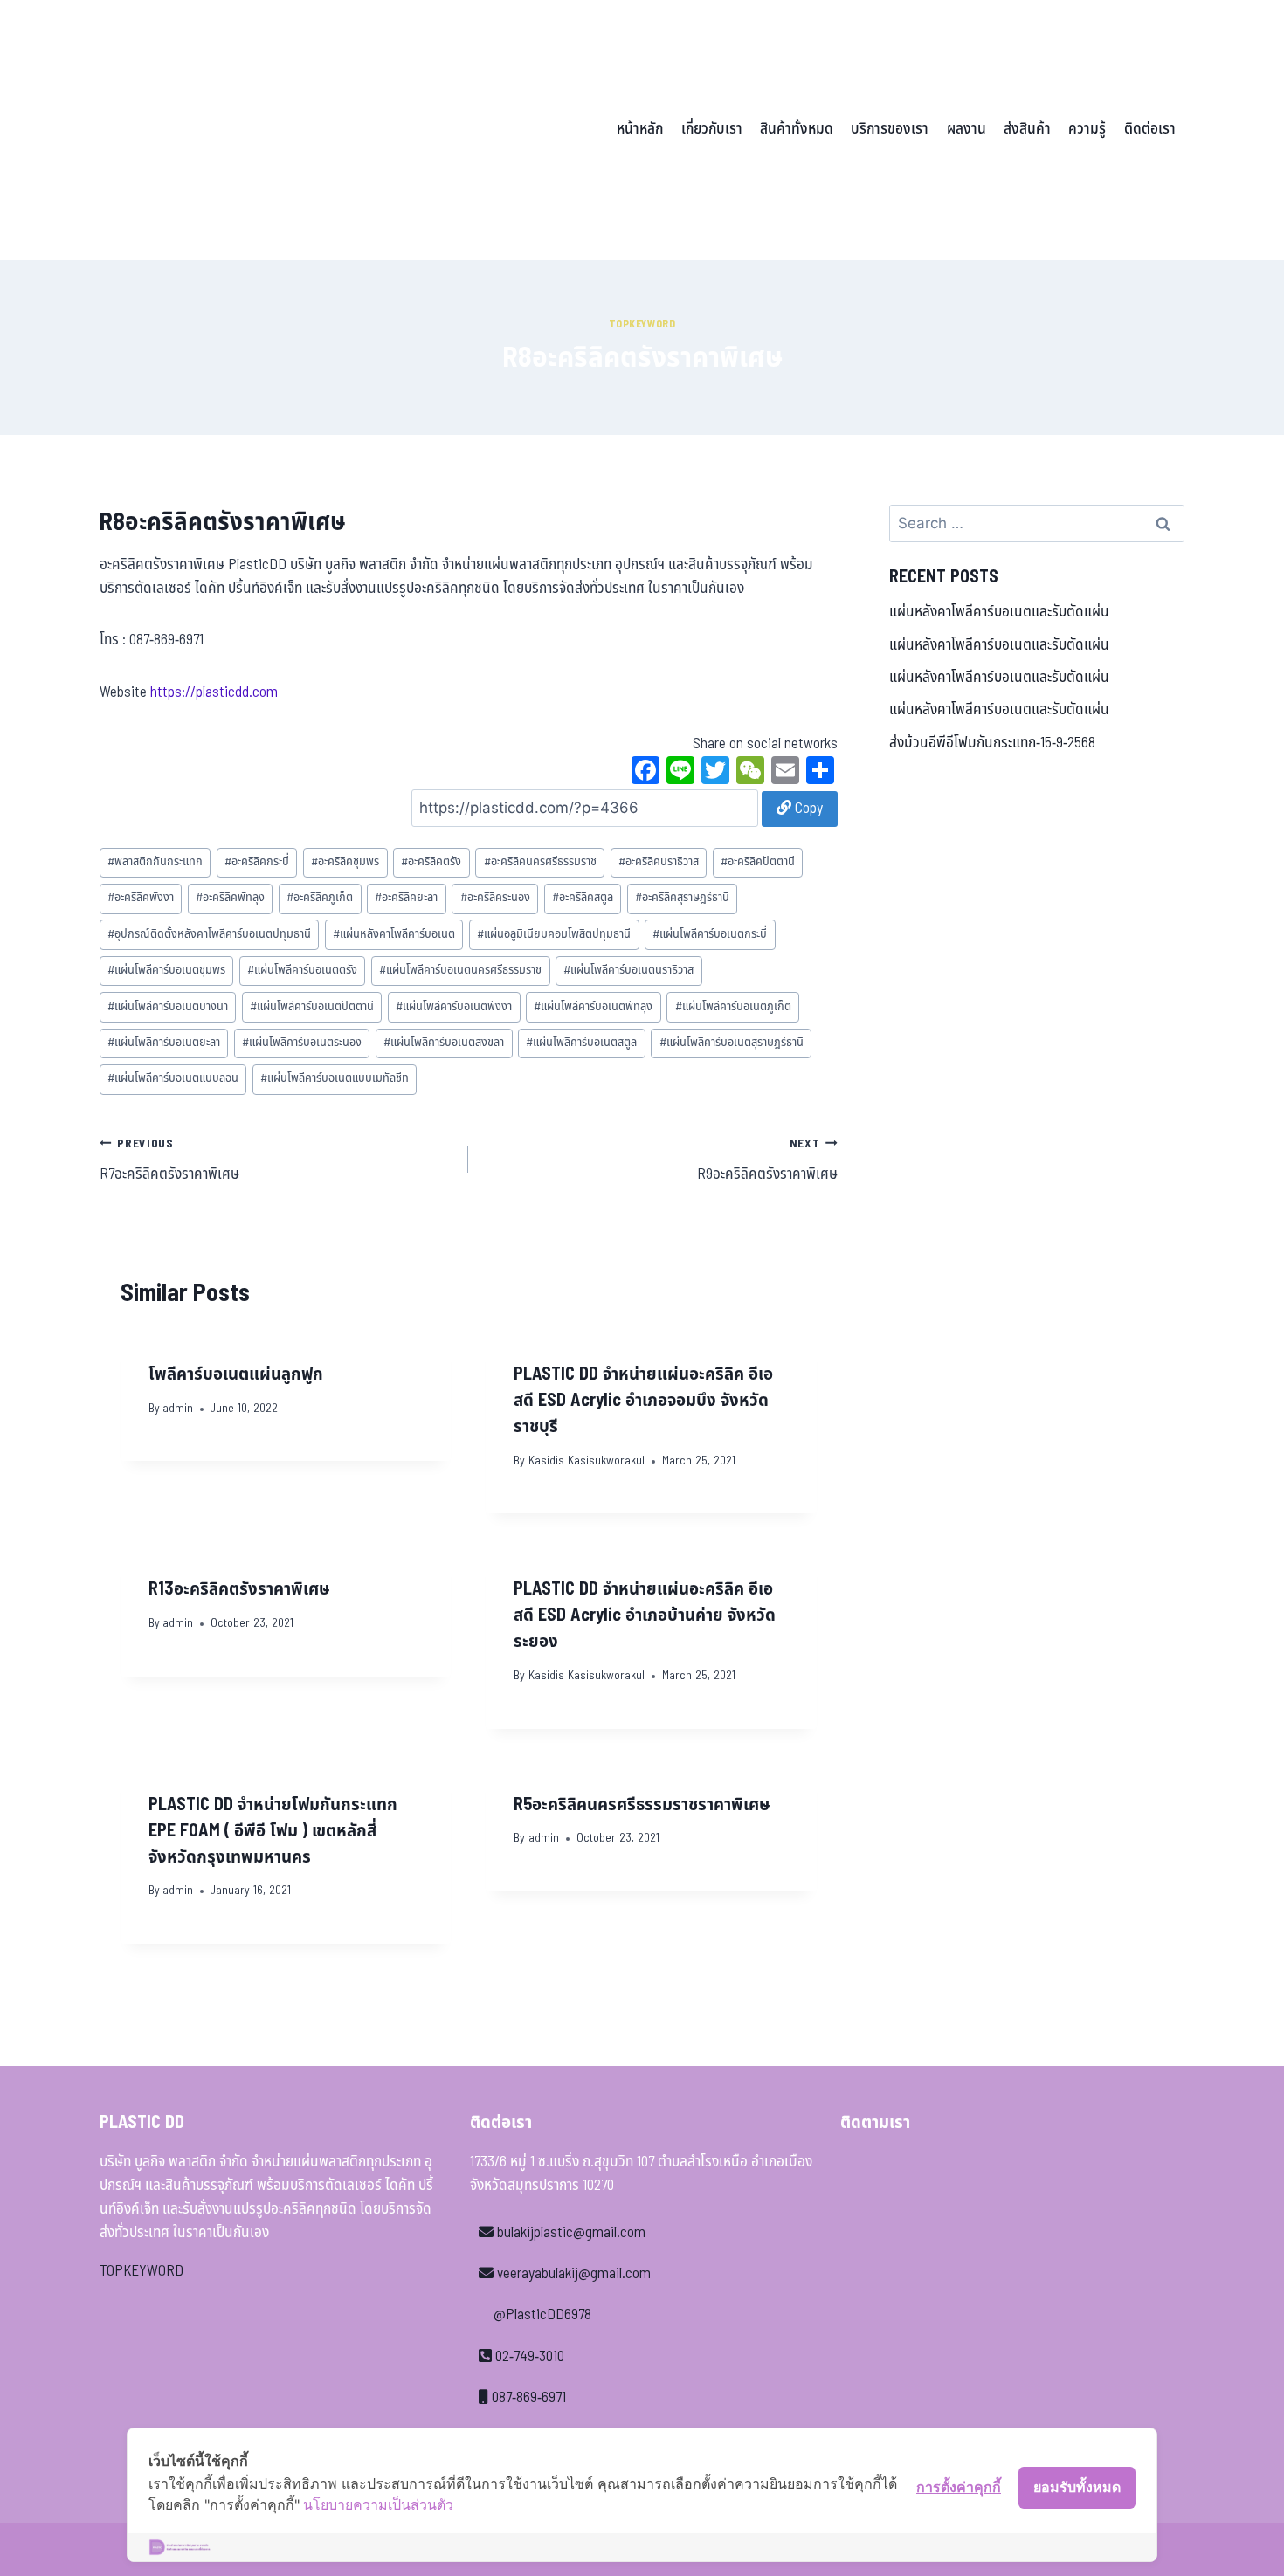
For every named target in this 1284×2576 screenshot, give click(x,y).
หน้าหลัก (640, 129)
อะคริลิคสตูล (583, 898)
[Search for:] (1037, 524)
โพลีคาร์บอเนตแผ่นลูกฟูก (236, 1374)
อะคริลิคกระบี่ (257, 862)
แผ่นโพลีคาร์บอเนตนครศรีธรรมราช (460, 970)
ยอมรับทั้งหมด (1077, 2487)
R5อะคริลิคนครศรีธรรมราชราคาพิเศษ (642, 1805)
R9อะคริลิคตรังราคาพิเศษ (767, 1161)
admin (178, 1409)
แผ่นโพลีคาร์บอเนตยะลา (164, 1043)
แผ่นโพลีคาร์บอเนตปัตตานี (312, 1007)
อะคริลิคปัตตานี (758, 862)
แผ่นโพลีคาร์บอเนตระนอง (302, 1043)
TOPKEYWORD (142, 2271)
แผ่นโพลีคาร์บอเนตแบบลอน (173, 1078)
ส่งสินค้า (1027, 129)
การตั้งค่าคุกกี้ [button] (959, 2487)
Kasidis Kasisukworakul (587, 1461)
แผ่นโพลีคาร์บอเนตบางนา (168, 1007)
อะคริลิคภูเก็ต (320, 898)
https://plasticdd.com (214, 692)
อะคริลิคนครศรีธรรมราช (540, 862)
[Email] (785, 773)
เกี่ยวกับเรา (712, 129)
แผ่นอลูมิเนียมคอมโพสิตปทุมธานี (554, 934)
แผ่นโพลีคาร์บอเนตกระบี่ (710, 934)
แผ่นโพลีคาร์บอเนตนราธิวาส (628, 970)
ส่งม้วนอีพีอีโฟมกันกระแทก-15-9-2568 (992, 743)
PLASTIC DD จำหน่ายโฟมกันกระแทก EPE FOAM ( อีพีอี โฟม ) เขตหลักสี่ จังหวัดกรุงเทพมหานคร (273, 1831)
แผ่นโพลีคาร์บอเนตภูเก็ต (733, 1007)
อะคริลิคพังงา (141, 898)
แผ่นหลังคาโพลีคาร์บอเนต (394, 934)
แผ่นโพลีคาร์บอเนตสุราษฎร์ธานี (732, 1043)
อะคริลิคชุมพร (345, 862)
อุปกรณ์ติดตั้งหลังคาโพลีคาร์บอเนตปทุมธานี (209, 934)
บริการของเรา (890, 129)
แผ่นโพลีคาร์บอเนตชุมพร (166, 970)
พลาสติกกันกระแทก (155, 862)
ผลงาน (966, 129)
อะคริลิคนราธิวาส (659, 862)
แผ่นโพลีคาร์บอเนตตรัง (302, 970)
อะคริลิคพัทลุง (230, 898)
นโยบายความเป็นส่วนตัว (378, 2504)
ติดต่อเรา (1150, 129)
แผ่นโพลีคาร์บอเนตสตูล (581, 1043)
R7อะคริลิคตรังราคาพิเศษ (169, 1161)
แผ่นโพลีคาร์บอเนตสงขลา (444, 1043)
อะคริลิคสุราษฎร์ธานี (682, 898)
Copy (807, 809)
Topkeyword (642, 324)
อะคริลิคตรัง (431, 862)
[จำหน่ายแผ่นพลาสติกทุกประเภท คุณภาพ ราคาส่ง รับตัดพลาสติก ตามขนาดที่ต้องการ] (221, 130)
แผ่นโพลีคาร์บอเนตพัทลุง (593, 1007)
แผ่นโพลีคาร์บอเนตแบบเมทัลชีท (335, 1078)
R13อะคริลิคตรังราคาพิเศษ (239, 1589)
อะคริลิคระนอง (495, 898)
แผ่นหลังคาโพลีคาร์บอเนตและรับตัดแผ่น (999, 612)
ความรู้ (1087, 129)
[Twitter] (715, 773)
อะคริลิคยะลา (406, 898)
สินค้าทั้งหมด (797, 129)
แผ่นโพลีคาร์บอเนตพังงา (454, 1007)
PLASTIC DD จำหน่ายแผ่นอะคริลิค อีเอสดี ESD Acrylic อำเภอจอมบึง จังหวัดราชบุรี (643, 1401)
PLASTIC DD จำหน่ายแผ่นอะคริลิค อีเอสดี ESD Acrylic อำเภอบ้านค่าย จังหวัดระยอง (645, 1615)
